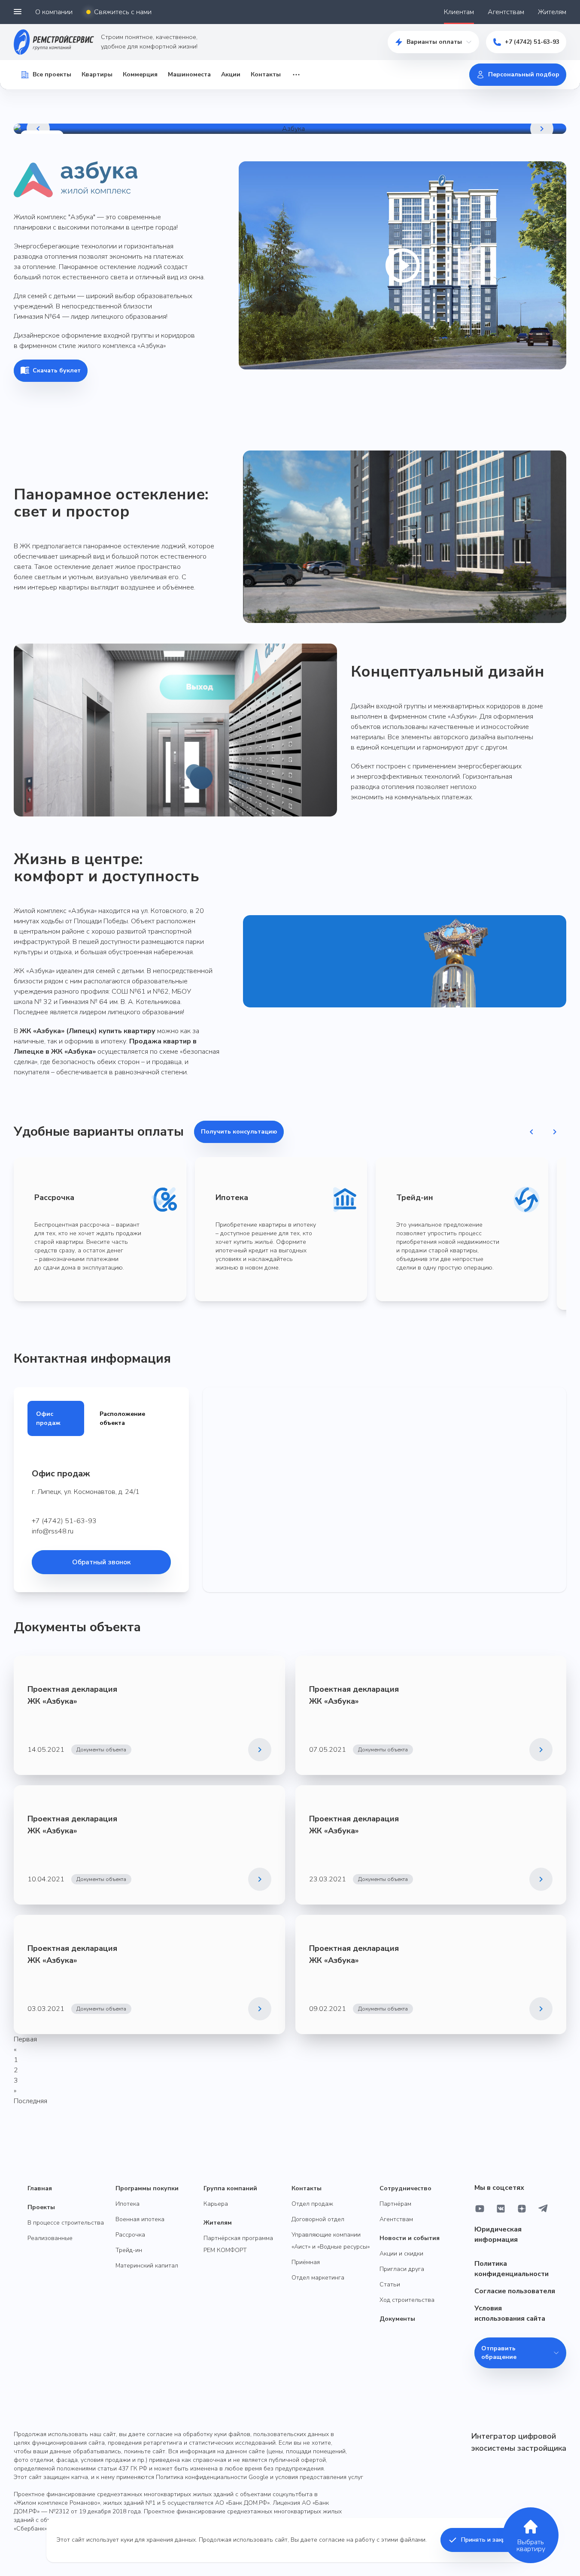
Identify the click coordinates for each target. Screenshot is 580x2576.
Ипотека (128, 2204)
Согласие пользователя (515, 2291)
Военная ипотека (140, 2219)
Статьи (390, 2284)
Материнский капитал (147, 2266)
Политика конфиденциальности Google (212, 2477)
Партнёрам (395, 2204)
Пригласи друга (402, 2269)
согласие (332, 2540)
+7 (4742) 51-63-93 (532, 42)
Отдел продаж (312, 2204)
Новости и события (410, 2238)
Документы (397, 2319)
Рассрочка (130, 2235)
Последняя (30, 2101)
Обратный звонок (101, 1562)
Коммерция (140, 74)
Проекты (41, 2207)
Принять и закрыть (489, 2540)
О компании (54, 12)
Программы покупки (147, 2188)
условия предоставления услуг (319, 2477)
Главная (40, 2188)
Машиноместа (189, 74)
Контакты (266, 74)
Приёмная (306, 2262)
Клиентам (459, 12)
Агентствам (506, 12)
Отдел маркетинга (318, 2278)
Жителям (552, 12)
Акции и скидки (401, 2254)
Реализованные (50, 2238)
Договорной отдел (318, 2219)
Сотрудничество (405, 2188)
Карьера (216, 2204)
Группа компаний (230, 2188)
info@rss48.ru (53, 1531)
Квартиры (97, 74)
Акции (231, 74)
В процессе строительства (66, 2223)
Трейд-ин (129, 2250)
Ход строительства (407, 2300)
